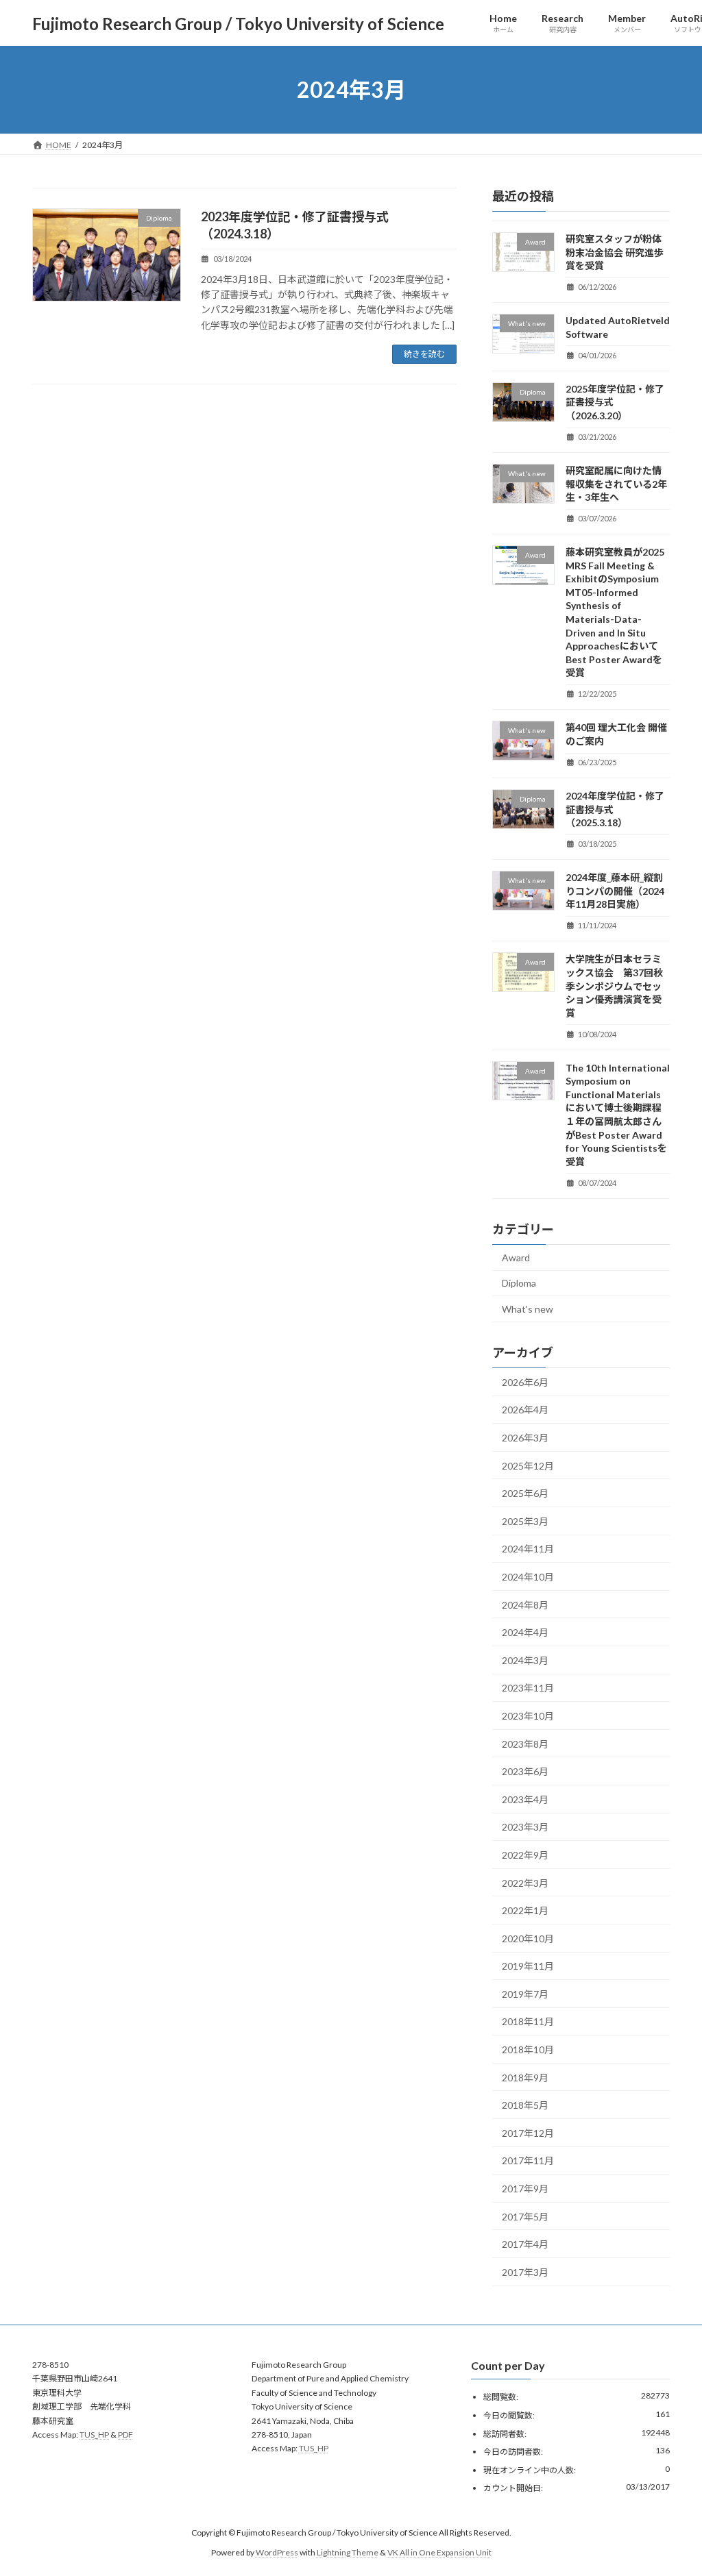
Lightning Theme (348, 2552)
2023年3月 (525, 1828)
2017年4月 (525, 2244)
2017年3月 (525, 2272)
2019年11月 (528, 1966)
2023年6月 (525, 1771)
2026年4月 (525, 1410)
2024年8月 (525, 1605)
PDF (125, 2435)
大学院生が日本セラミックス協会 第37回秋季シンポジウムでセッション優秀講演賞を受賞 (614, 986)
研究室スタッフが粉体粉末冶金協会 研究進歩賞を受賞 (615, 252)
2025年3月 (525, 1521)
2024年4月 (525, 1632)
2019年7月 (525, 1994)
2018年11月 (528, 2022)
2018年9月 (525, 2078)
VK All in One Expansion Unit (439, 2552)
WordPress (277, 2552)
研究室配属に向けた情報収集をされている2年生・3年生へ (616, 484)
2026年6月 (525, 1382)
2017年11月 (528, 2161)
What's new (528, 1309)
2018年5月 (525, 2105)
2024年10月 (528, 1577)
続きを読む (424, 354)
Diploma (519, 1284)
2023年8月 (525, 1744)
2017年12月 (528, 2133)
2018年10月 (528, 2049)
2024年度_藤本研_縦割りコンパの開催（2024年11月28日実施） (615, 891)
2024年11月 (528, 1549)
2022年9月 (525, 1855)
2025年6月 (525, 1493)
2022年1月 (525, 1910)
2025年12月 (528, 1466)
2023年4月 (525, 1799)
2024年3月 (525, 1660)
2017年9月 (525, 2189)
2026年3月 (525, 1438)
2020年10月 (528, 1939)
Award (516, 1258)
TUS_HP (94, 2435)
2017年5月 (525, 2217)
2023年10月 (528, 1716)
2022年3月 (525, 1883)
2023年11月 (528, 1688)
